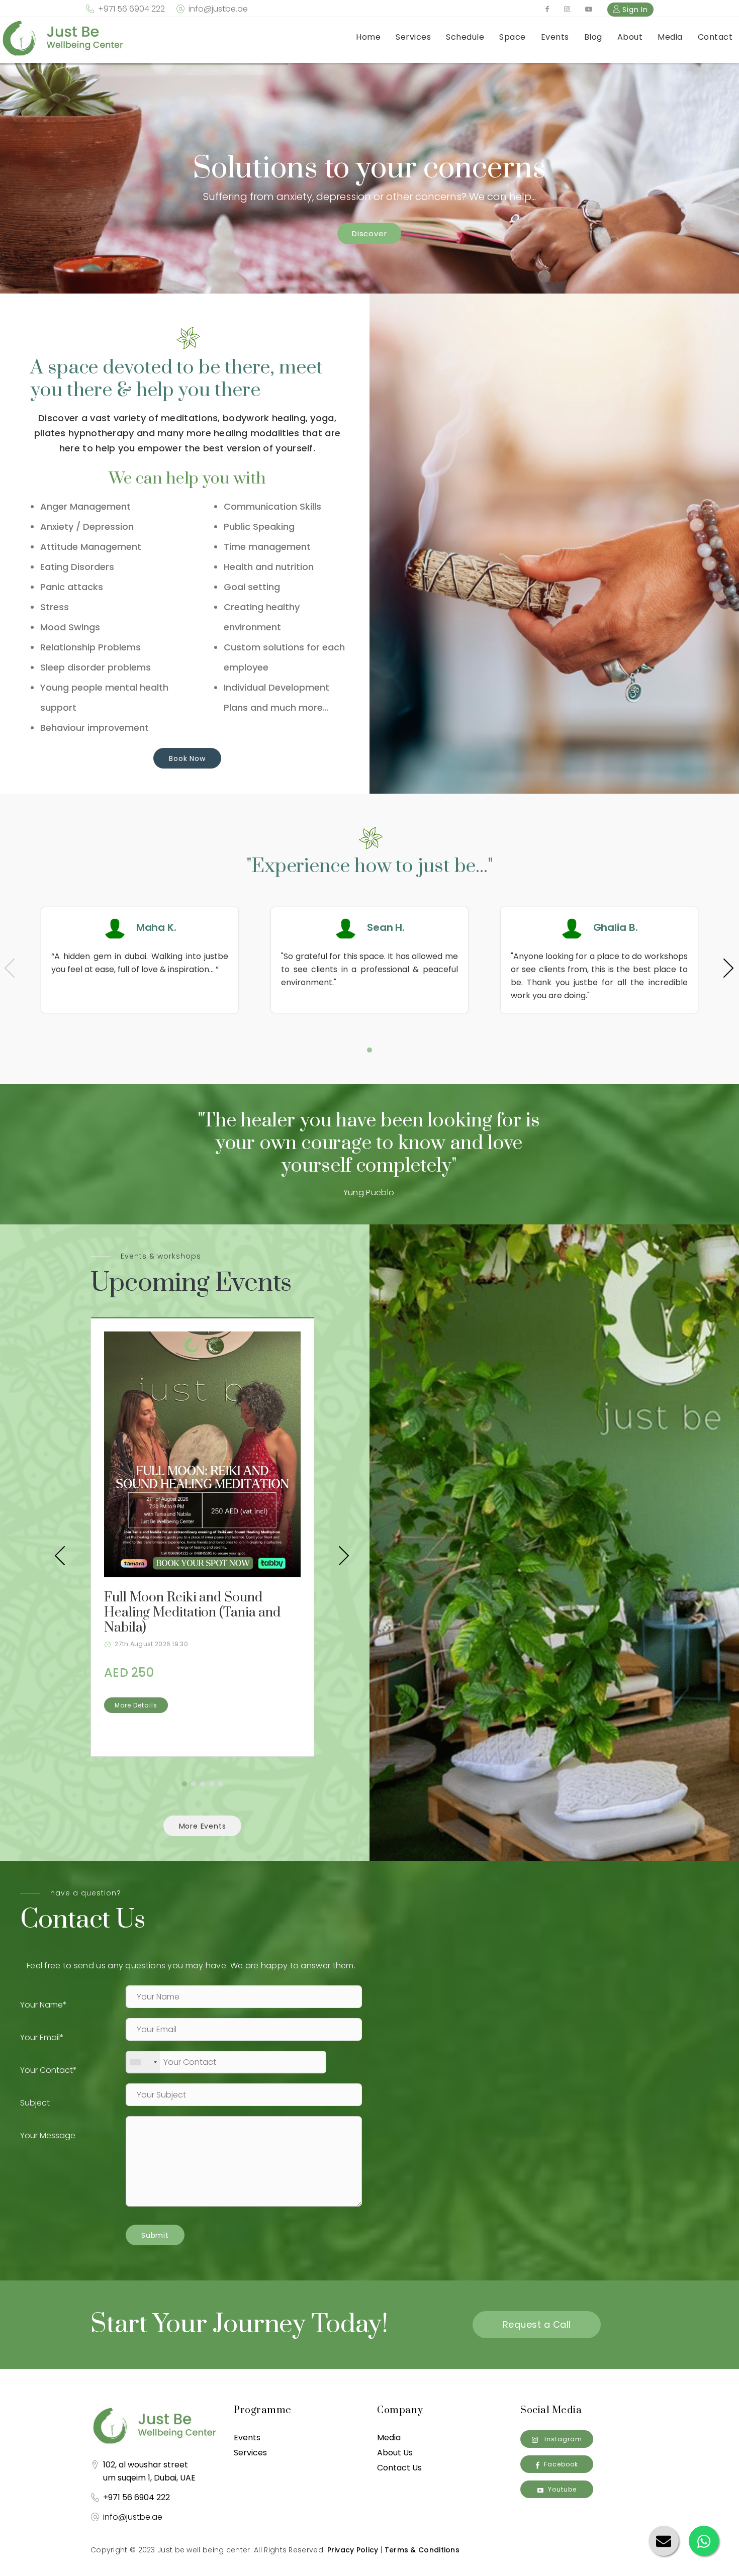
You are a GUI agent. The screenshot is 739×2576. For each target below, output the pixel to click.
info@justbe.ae (218, 9)
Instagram (562, 2439)
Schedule (465, 37)
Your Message (48, 2135)
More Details (136, 1705)
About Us (395, 2453)
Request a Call (537, 2324)
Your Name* (43, 2005)
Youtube (562, 2489)
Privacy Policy (353, 2550)
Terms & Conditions (422, 2550)
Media (670, 37)
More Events (203, 1826)
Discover (369, 233)
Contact (715, 37)
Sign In (634, 10)
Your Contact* (49, 2070)
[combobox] (143, 2062)
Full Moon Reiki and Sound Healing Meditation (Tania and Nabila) (192, 1613)
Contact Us (399, 2468)
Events (555, 37)
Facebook (561, 2464)
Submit (155, 2235)
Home (368, 37)
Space (513, 37)
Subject (35, 2103)
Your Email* (42, 2037)
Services (413, 37)
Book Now (187, 758)
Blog (593, 37)
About (630, 37)
